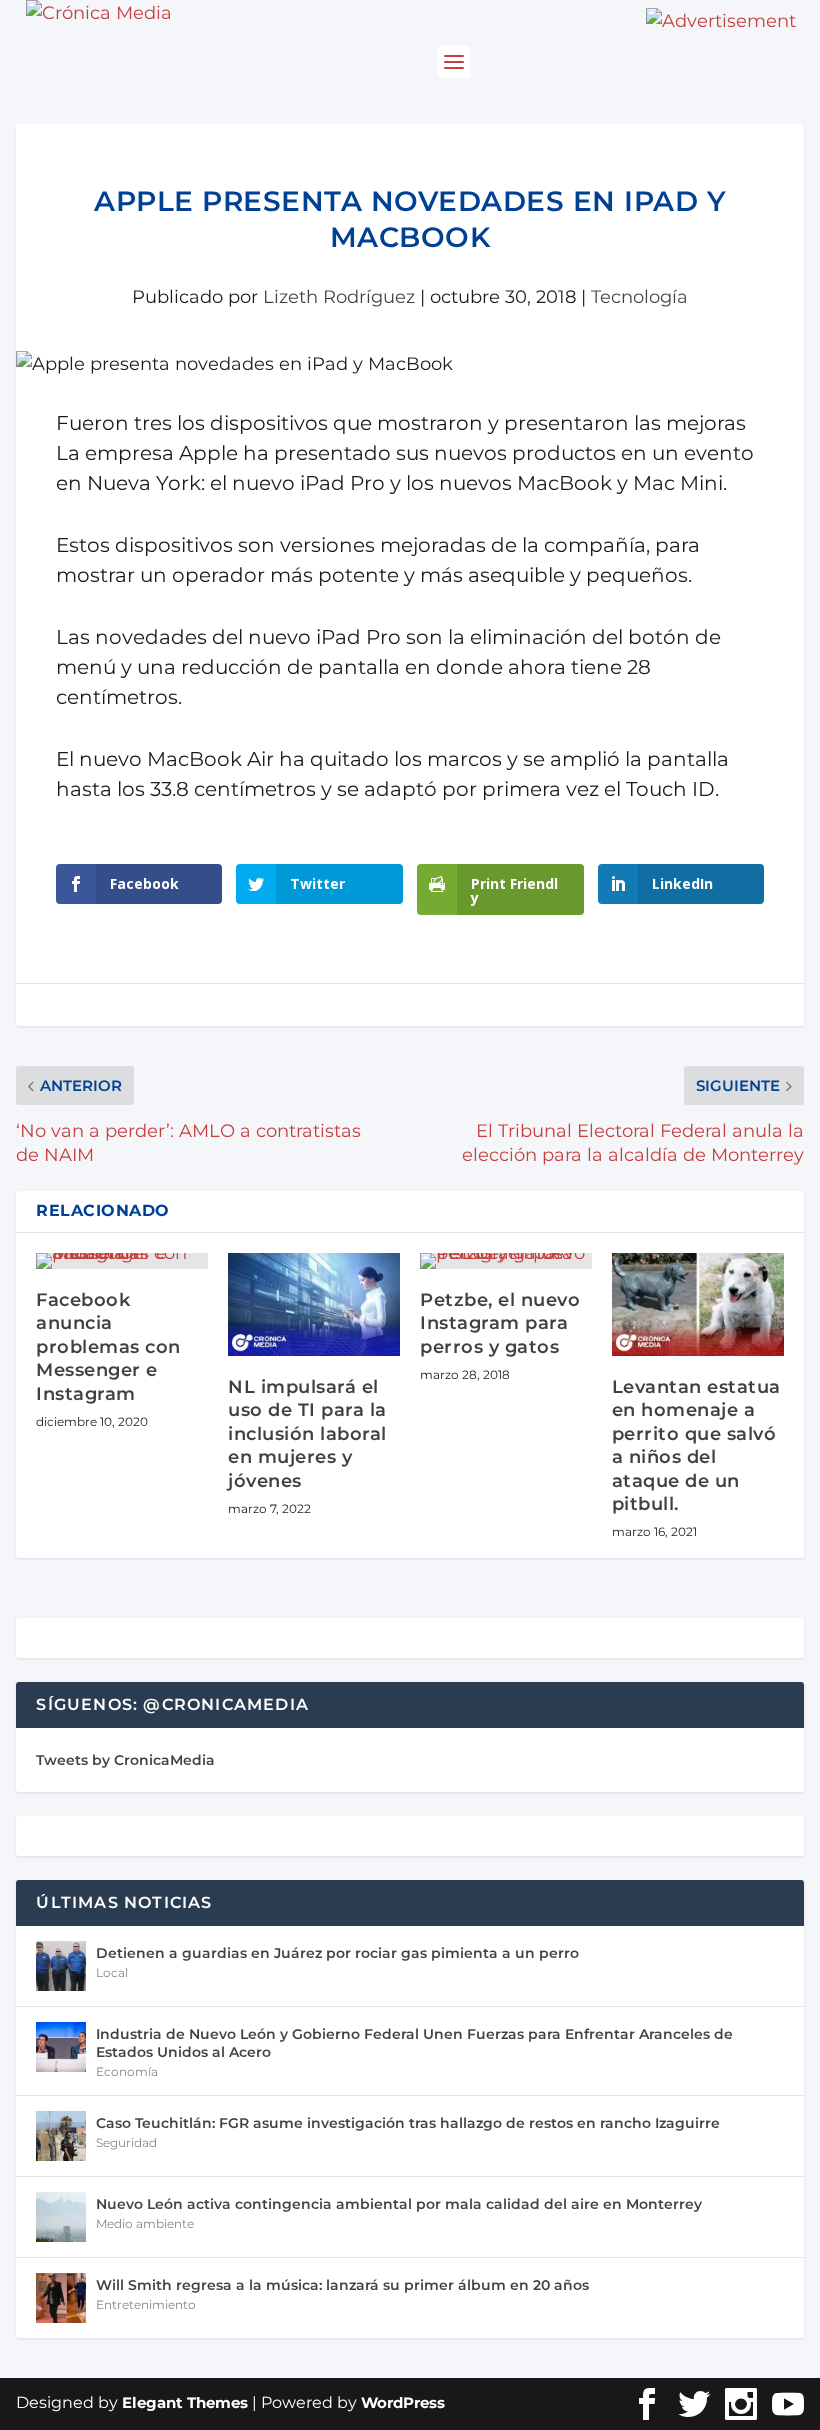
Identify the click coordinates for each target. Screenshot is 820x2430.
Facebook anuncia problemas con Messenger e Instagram (108, 1347)
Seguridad (126, 2142)
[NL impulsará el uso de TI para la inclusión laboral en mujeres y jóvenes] (314, 1304)
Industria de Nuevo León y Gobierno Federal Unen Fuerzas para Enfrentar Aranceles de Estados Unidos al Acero (414, 2043)
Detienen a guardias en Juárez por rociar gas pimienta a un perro (337, 1953)
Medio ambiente (145, 2223)
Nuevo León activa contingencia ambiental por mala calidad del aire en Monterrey (399, 2204)
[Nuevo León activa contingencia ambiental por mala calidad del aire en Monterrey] (61, 2217)
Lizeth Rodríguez (339, 297)
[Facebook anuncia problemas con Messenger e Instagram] (122, 1261)
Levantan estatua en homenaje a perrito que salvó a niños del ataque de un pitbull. (696, 1445)
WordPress (403, 2402)
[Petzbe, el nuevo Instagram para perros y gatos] (506, 1261)
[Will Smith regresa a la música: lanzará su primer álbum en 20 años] (61, 2298)
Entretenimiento (146, 2304)
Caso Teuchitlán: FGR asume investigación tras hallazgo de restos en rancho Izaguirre (408, 2123)
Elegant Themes (185, 2402)
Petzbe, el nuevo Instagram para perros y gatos (500, 1323)
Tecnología (639, 297)
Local (112, 1972)
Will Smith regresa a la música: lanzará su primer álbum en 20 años (342, 2285)
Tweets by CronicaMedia (125, 1760)
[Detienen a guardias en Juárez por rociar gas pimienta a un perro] (61, 1966)
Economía (127, 2071)
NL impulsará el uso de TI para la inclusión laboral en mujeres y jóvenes (307, 1434)
